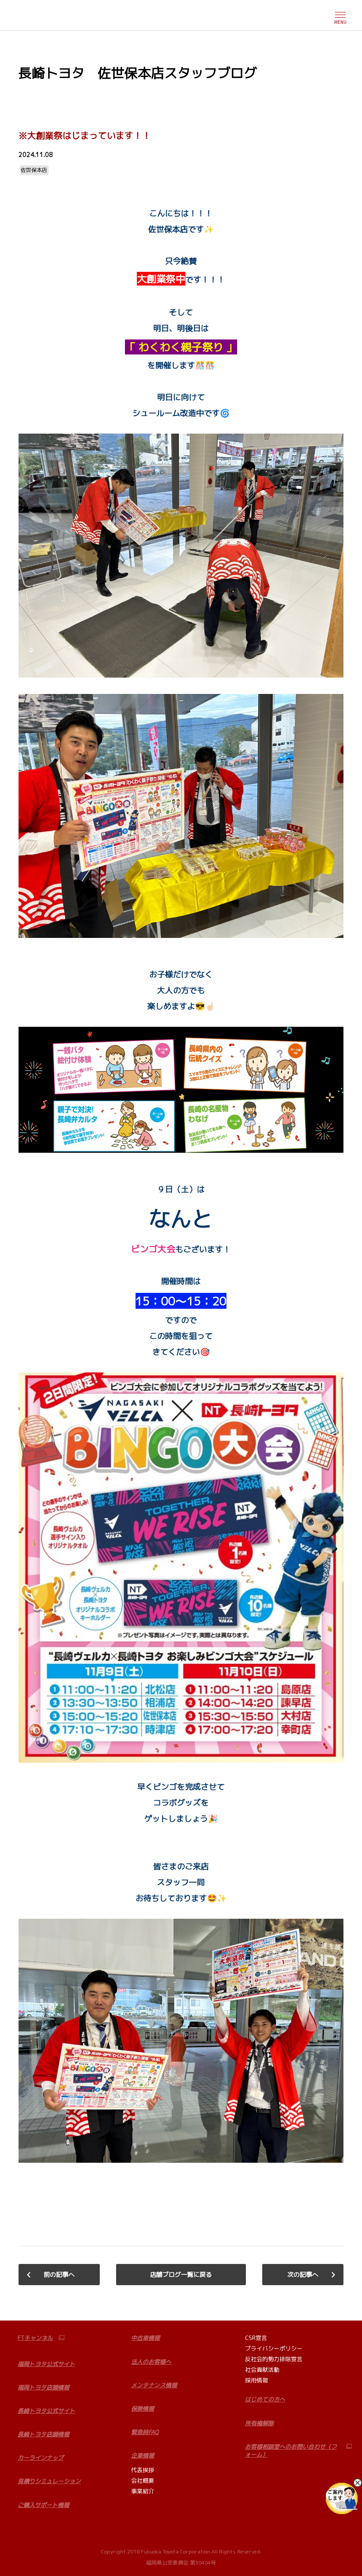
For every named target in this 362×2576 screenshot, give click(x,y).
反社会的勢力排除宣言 (274, 2359)
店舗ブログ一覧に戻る (181, 2274)
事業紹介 (143, 2491)
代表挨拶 (143, 2470)
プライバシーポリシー (274, 2348)
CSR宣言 (256, 2338)
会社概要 (143, 2481)
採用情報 (256, 2380)
